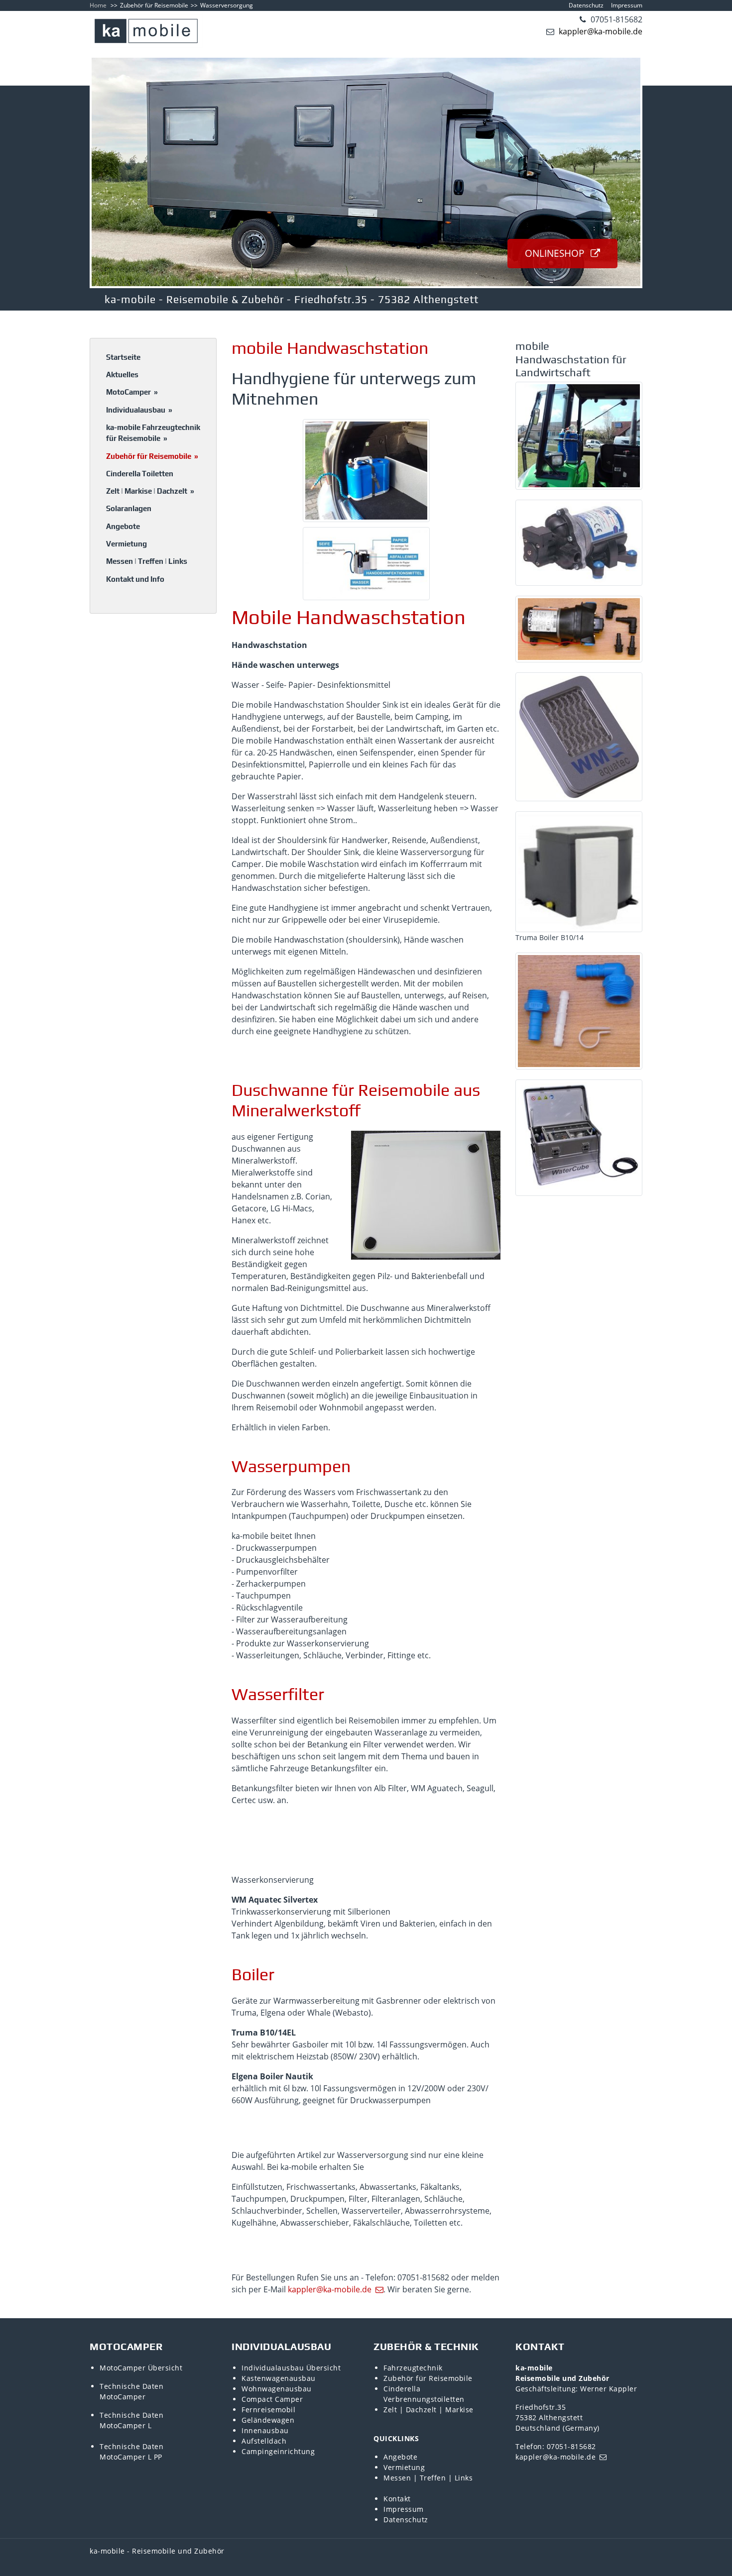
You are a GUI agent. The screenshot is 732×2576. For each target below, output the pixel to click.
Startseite (123, 357)
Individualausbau (139, 410)
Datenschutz (586, 5)
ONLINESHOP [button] (556, 253)
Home (98, 5)
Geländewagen (268, 2420)
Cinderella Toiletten (140, 474)
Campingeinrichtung (278, 2451)
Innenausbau (265, 2430)
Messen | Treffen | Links (147, 561)
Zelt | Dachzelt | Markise (428, 2410)
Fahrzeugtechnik (413, 2368)
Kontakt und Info (135, 579)
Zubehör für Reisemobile (154, 5)
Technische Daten (131, 2386)
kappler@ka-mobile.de (600, 31)
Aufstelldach (264, 2441)
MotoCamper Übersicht (141, 2368)
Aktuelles (122, 375)
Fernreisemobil (268, 2410)
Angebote (123, 526)
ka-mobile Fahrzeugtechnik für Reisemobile (153, 433)
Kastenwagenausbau (279, 2378)
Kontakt (397, 2499)
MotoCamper (132, 392)
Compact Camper (272, 2399)
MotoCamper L (125, 2425)
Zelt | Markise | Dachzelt (150, 491)
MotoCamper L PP (131, 2457)
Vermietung (126, 544)
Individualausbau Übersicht (291, 2368)
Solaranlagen (129, 508)
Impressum (627, 5)
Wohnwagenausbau (277, 2389)
